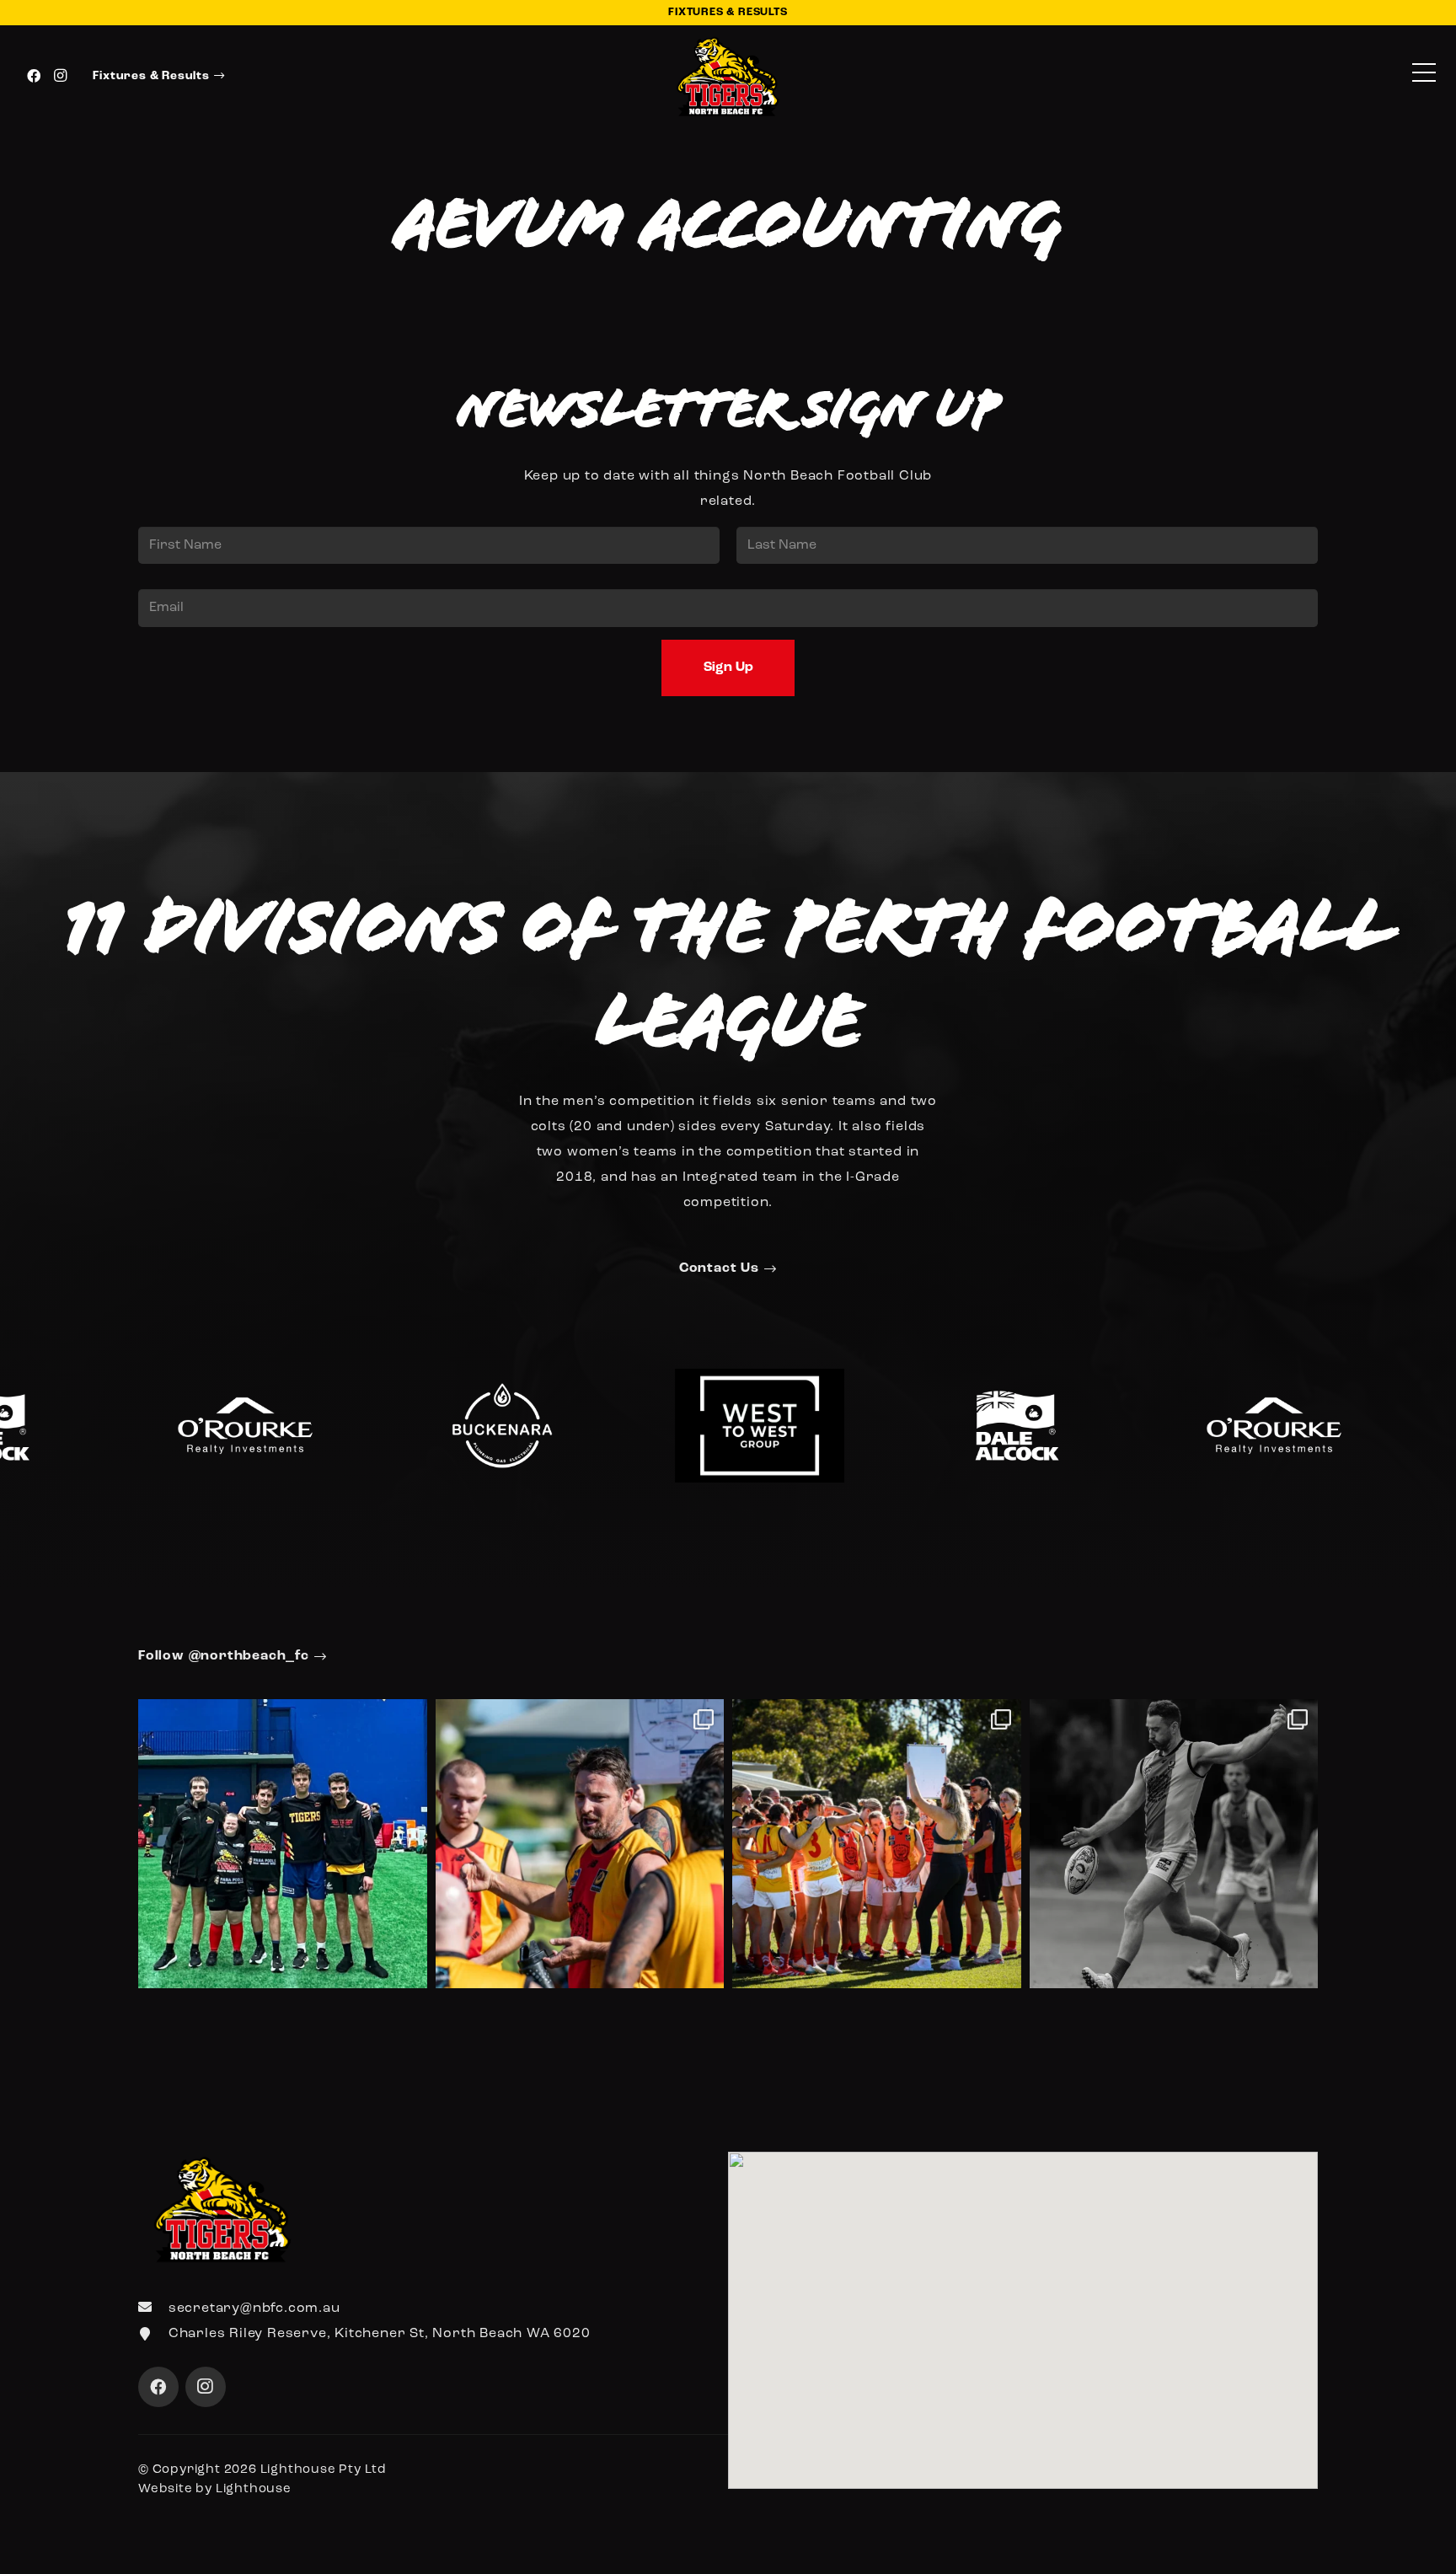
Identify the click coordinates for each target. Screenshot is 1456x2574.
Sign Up (728, 668)
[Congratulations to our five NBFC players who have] (283, 1844)
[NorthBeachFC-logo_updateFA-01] (728, 76)
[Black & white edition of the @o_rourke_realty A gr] (1174, 1844)
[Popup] (1424, 76)
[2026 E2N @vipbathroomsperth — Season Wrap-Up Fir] (580, 1844)
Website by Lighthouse (215, 2489)
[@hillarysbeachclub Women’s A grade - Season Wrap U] (877, 1844)
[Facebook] (34, 76)
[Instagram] (61, 76)
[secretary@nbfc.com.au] (153, 2309)
